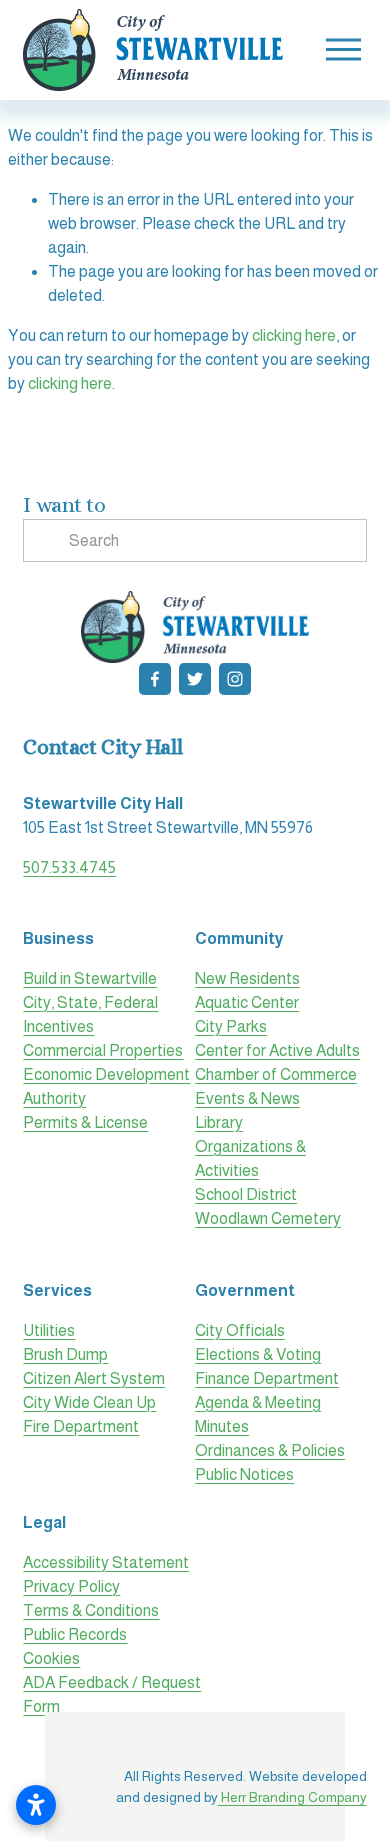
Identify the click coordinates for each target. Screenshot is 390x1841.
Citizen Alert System (94, 1378)
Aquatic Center (247, 1002)
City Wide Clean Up (89, 1402)
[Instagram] (235, 679)
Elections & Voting (258, 1354)
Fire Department (81, 1426)
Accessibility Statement (106, 1562)
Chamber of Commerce (276, 1074)
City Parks (231, 1026)
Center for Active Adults (277, 1050)
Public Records (75, 1634)
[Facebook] (155, 679)
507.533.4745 (69, 867)
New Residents (247, 978)
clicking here (294, 335)
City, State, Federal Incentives (90, 1014)
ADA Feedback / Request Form (112, 1694)
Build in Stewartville (90, 978)
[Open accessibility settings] (36, 1805)
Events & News (247, 1098)
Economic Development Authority (106, 1086)
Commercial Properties (103, 1050)
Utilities (49, 1330)
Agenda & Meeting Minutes (258, 1414)
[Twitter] (195, 679)
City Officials (240, 1330)
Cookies (51, 1658)
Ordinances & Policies (270, 1450)
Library (219, 1122)
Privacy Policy (71, 1586)
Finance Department (267, 1378)
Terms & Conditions (91, 1610)
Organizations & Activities (250, 1158)
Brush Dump (65, 1354)
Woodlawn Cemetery (268, 1218)
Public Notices (244, 1474)
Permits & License (85, 1122)
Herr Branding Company (292, 1797)
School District (246, 1194)
